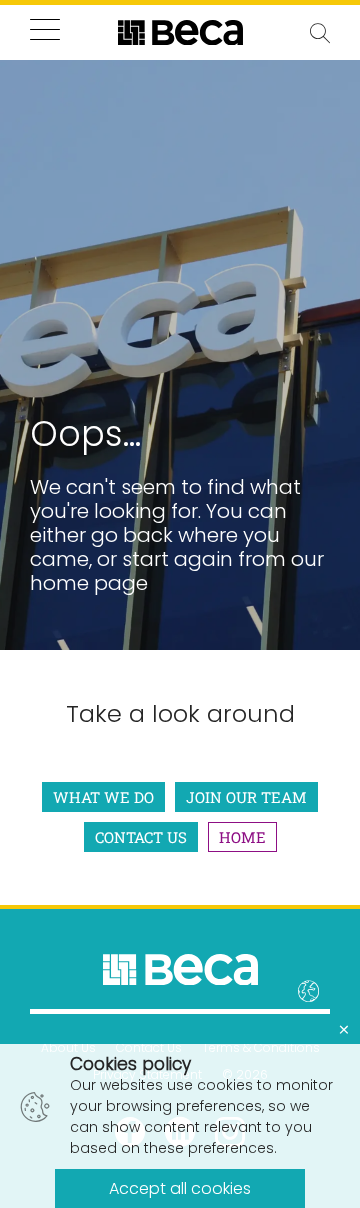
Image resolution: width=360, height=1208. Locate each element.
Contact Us (141, 837)
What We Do (103, 797)
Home (242, 837)
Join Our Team (246, 797)
